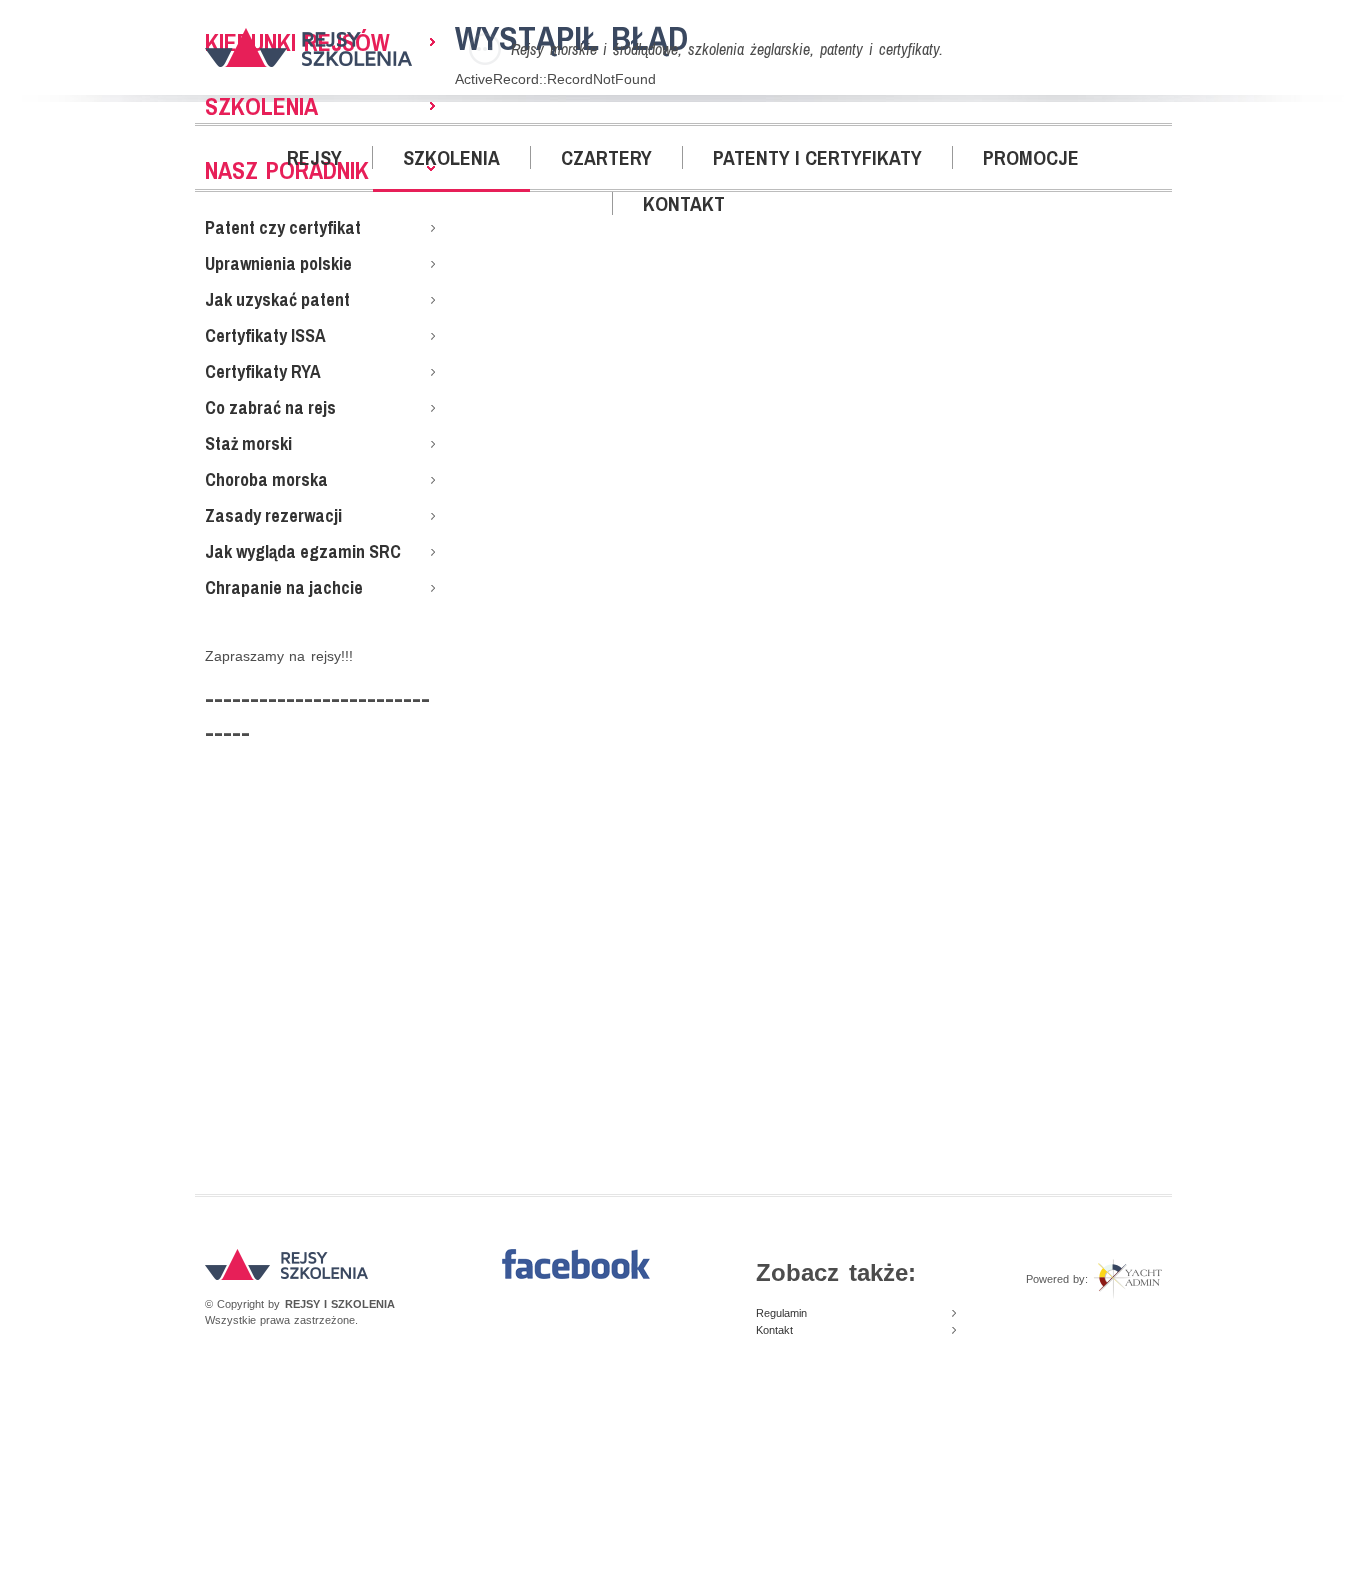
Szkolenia (451, 157)
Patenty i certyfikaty (817, 157)
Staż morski (248, 443)
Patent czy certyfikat (283, 227)
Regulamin (781, 1313)
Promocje (1031, 157)
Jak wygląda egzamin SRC (303, 551)
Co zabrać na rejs (270, 407)
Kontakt (684, 203)
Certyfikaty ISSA (265, 335)
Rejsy (314, 157)
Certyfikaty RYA (263, 371)
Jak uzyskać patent (277, 299)
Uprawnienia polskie (278, 263)
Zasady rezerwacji (273, 515)
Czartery (606, 157)
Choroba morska (266, 479)
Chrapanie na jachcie (284, 587)
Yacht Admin (1127, 1279)
